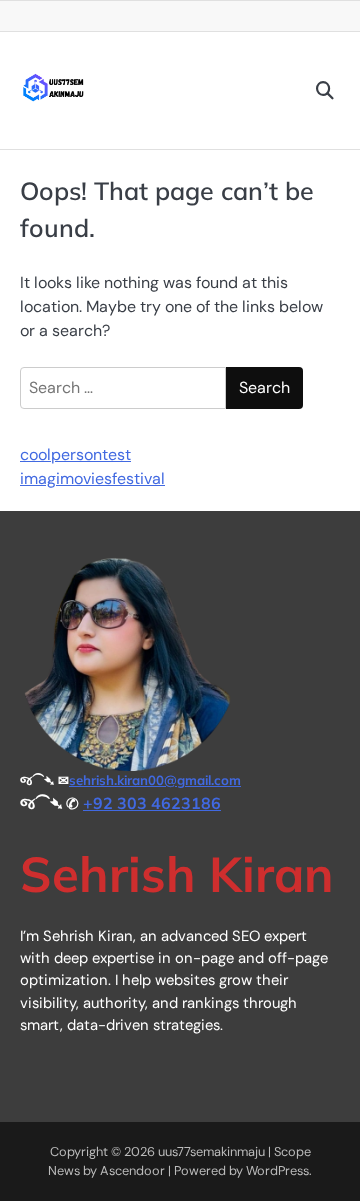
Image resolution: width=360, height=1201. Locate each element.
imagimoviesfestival (92, 478)
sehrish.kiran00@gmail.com (155, 780)
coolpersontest (75, 454)
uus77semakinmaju (211, 1151)
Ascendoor (132, 1170)
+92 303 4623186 (152, 803)
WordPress (277, 1170)
